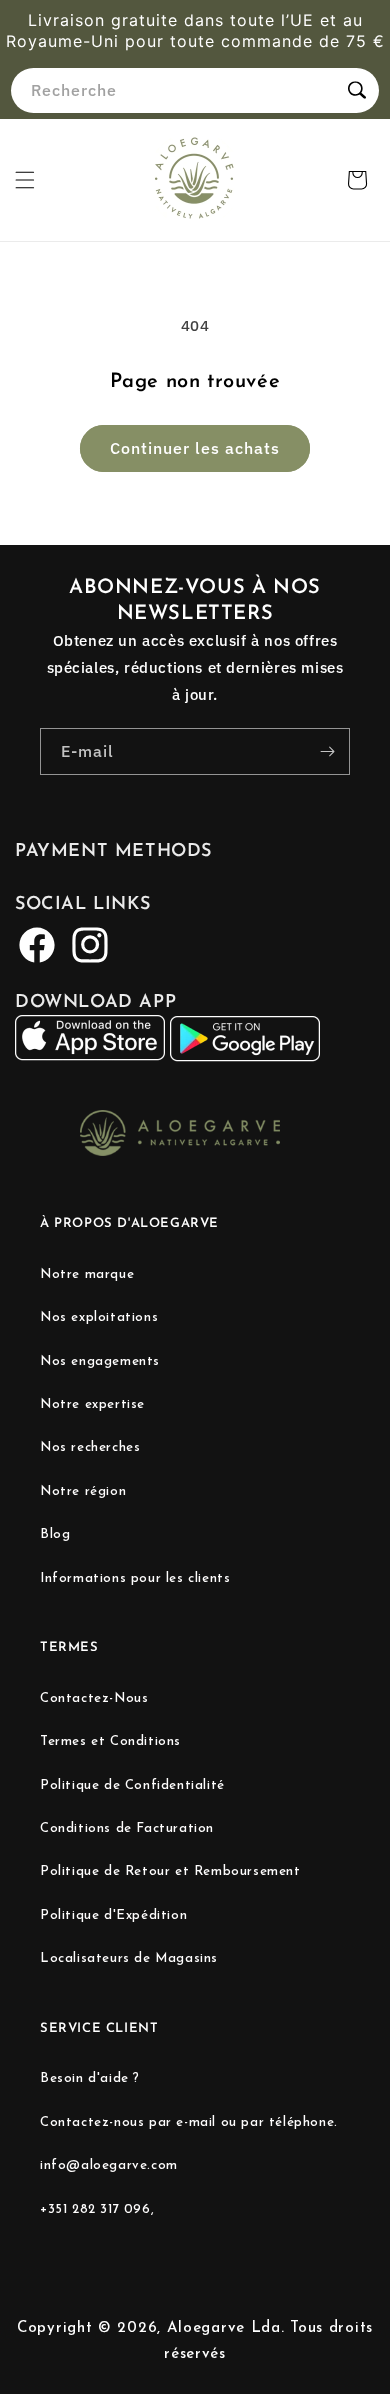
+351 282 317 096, (97, 2209)
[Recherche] (357, 90)
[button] (25, 180)
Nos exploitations (99, 1317)
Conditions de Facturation (127, 1828)
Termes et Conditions (110, 1741)
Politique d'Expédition (113, 1915)
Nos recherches (90, 1447)
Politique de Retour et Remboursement (170, 1871)
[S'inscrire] (327, 751)
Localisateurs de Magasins (129, 1958)
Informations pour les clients (135, 1578)
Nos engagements (100, 1361)
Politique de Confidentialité (132, 1785)
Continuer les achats (195, 448)
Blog (55, 1534)
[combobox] (195, 90)
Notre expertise (92, 1404)
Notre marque (87, 1274)
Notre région (83, 1491)
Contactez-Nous (94, 1698)
